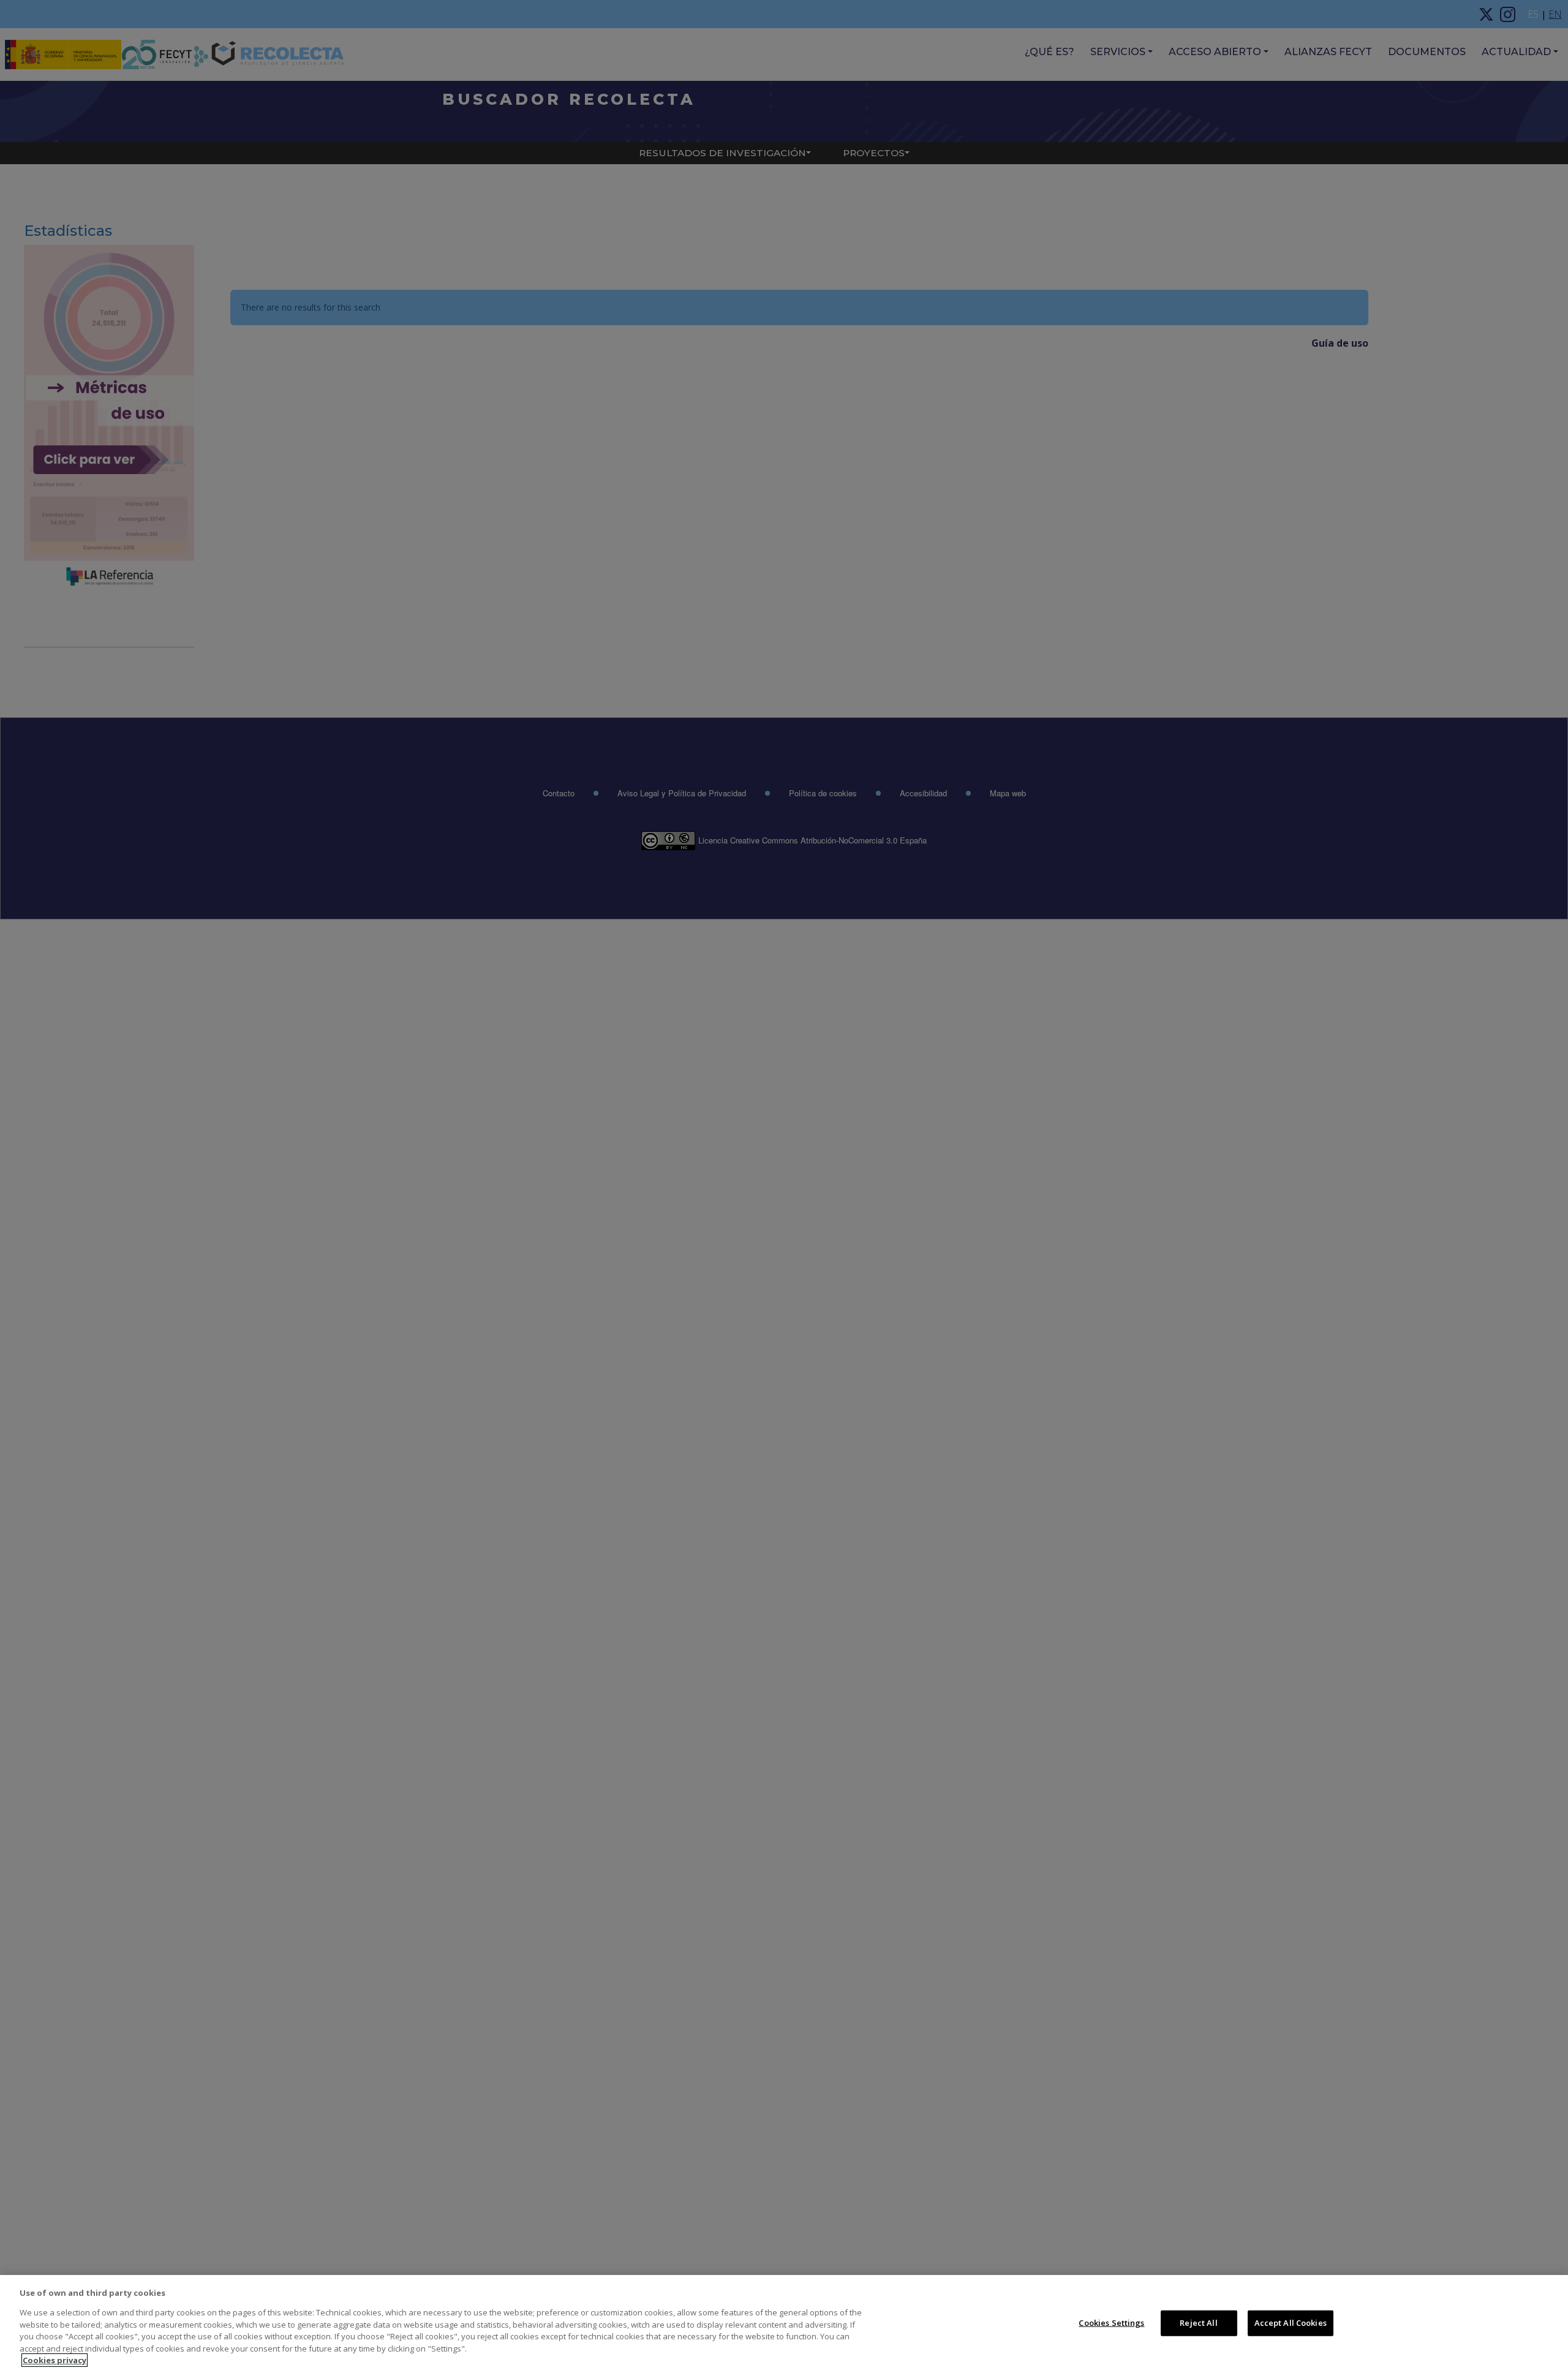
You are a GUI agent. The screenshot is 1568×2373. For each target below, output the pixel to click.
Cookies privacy (55, 2360)
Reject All (1198, 2323)
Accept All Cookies (1291, 2323)
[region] (784, 2324)
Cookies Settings (1111, 2323)
